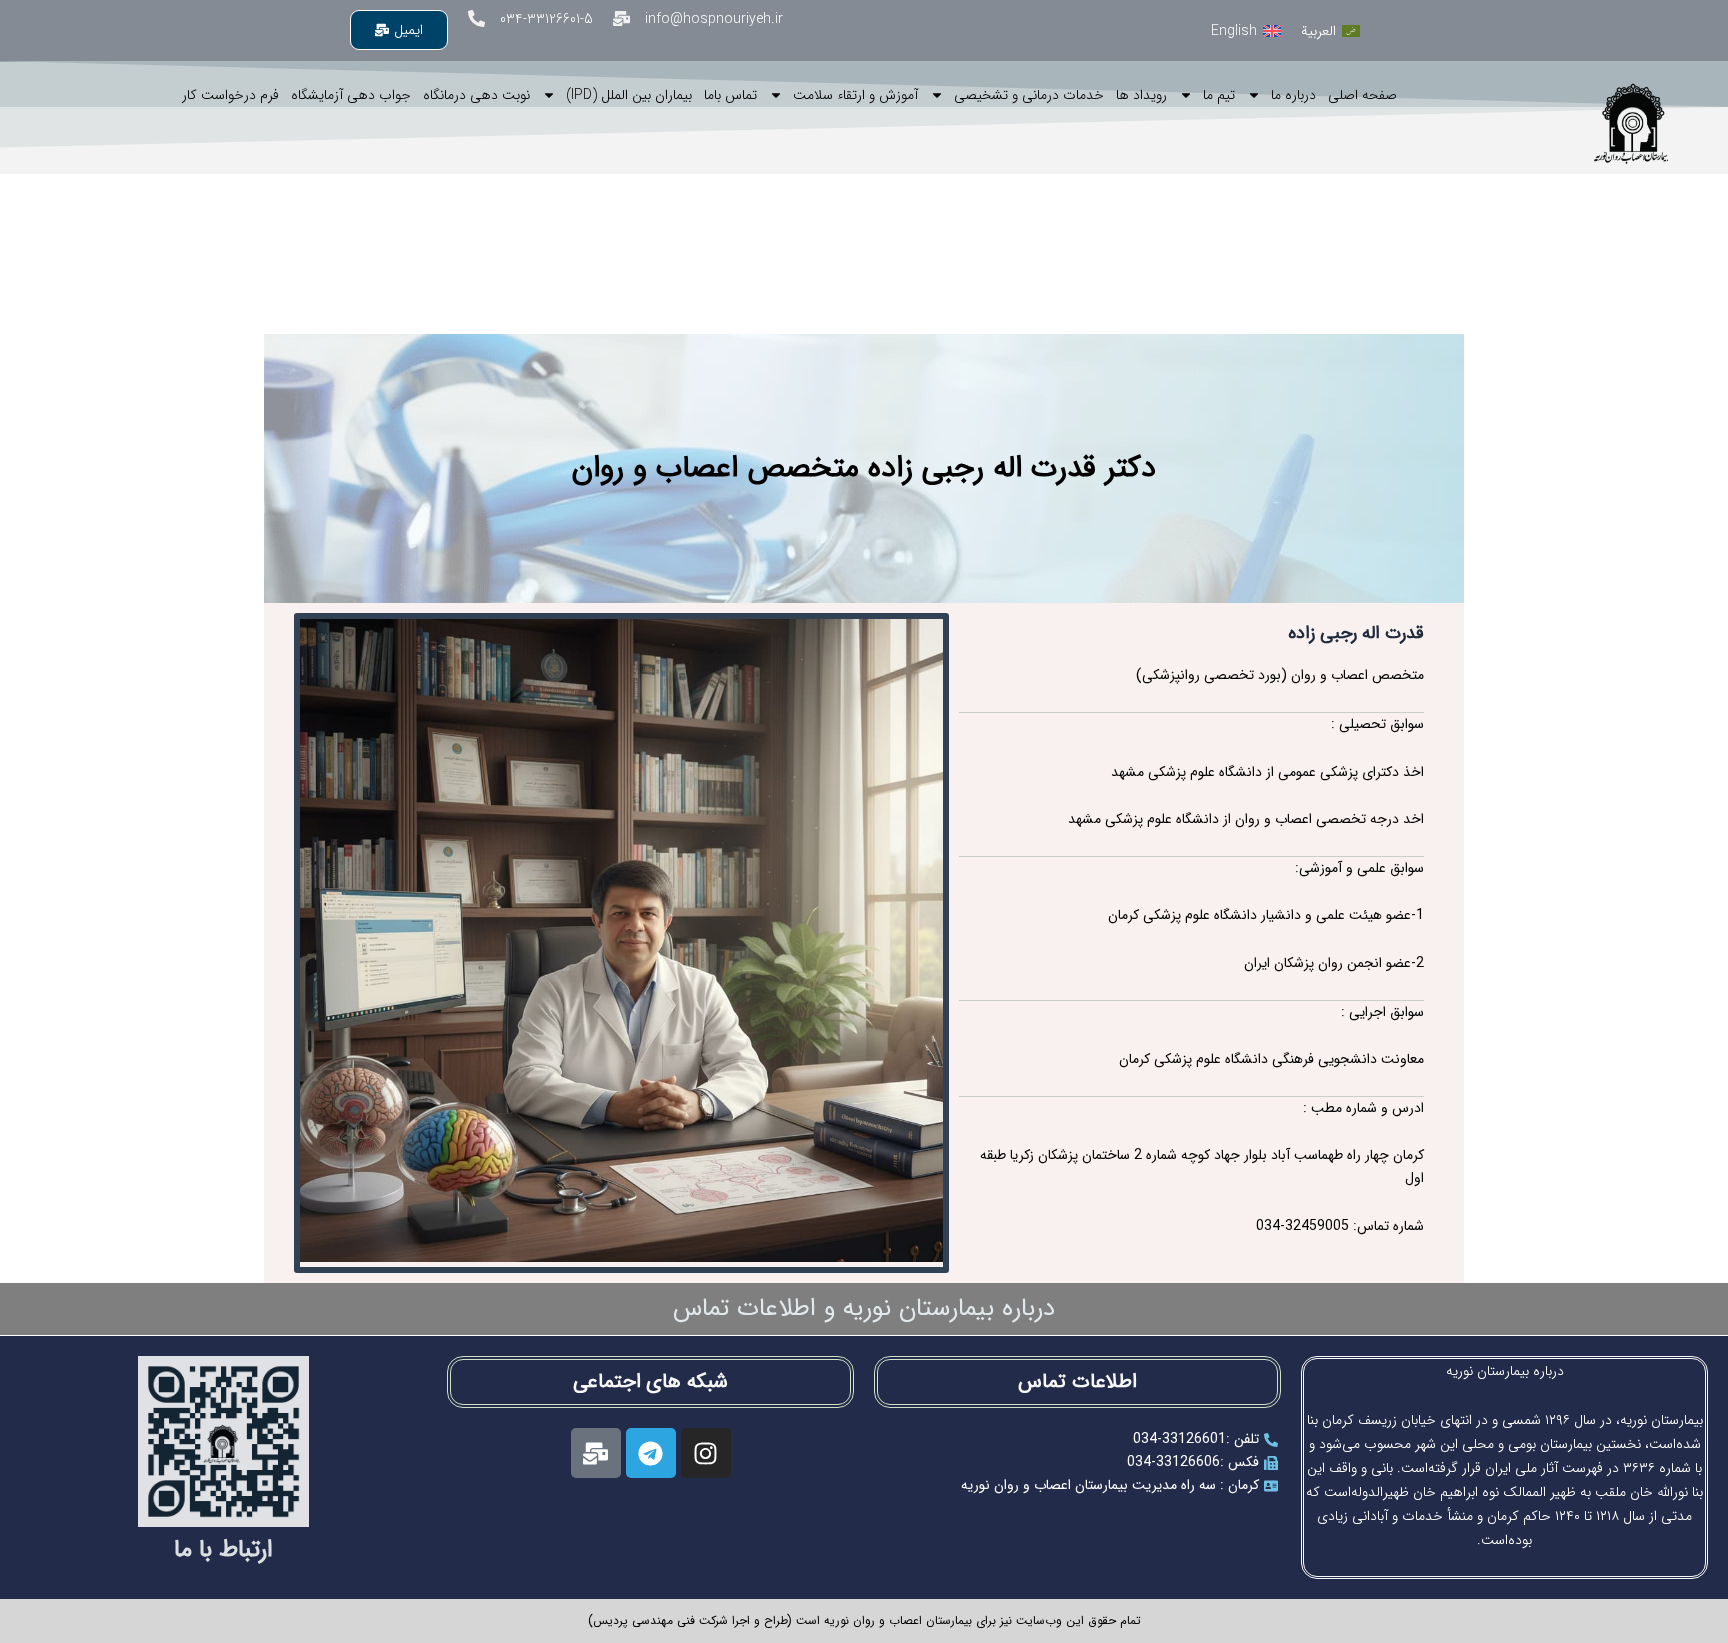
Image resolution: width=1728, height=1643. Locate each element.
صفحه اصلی (1362, 95)
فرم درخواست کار (230, 95)
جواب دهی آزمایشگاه (351, 95)
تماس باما (730, 95)
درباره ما (1293, 95)
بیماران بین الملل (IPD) (629, 95)
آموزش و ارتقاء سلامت (855, 95)
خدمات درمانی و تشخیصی (1029, 95)
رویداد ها (1141, 95)
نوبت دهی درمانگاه (476, 95)
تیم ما (1219, 95)
